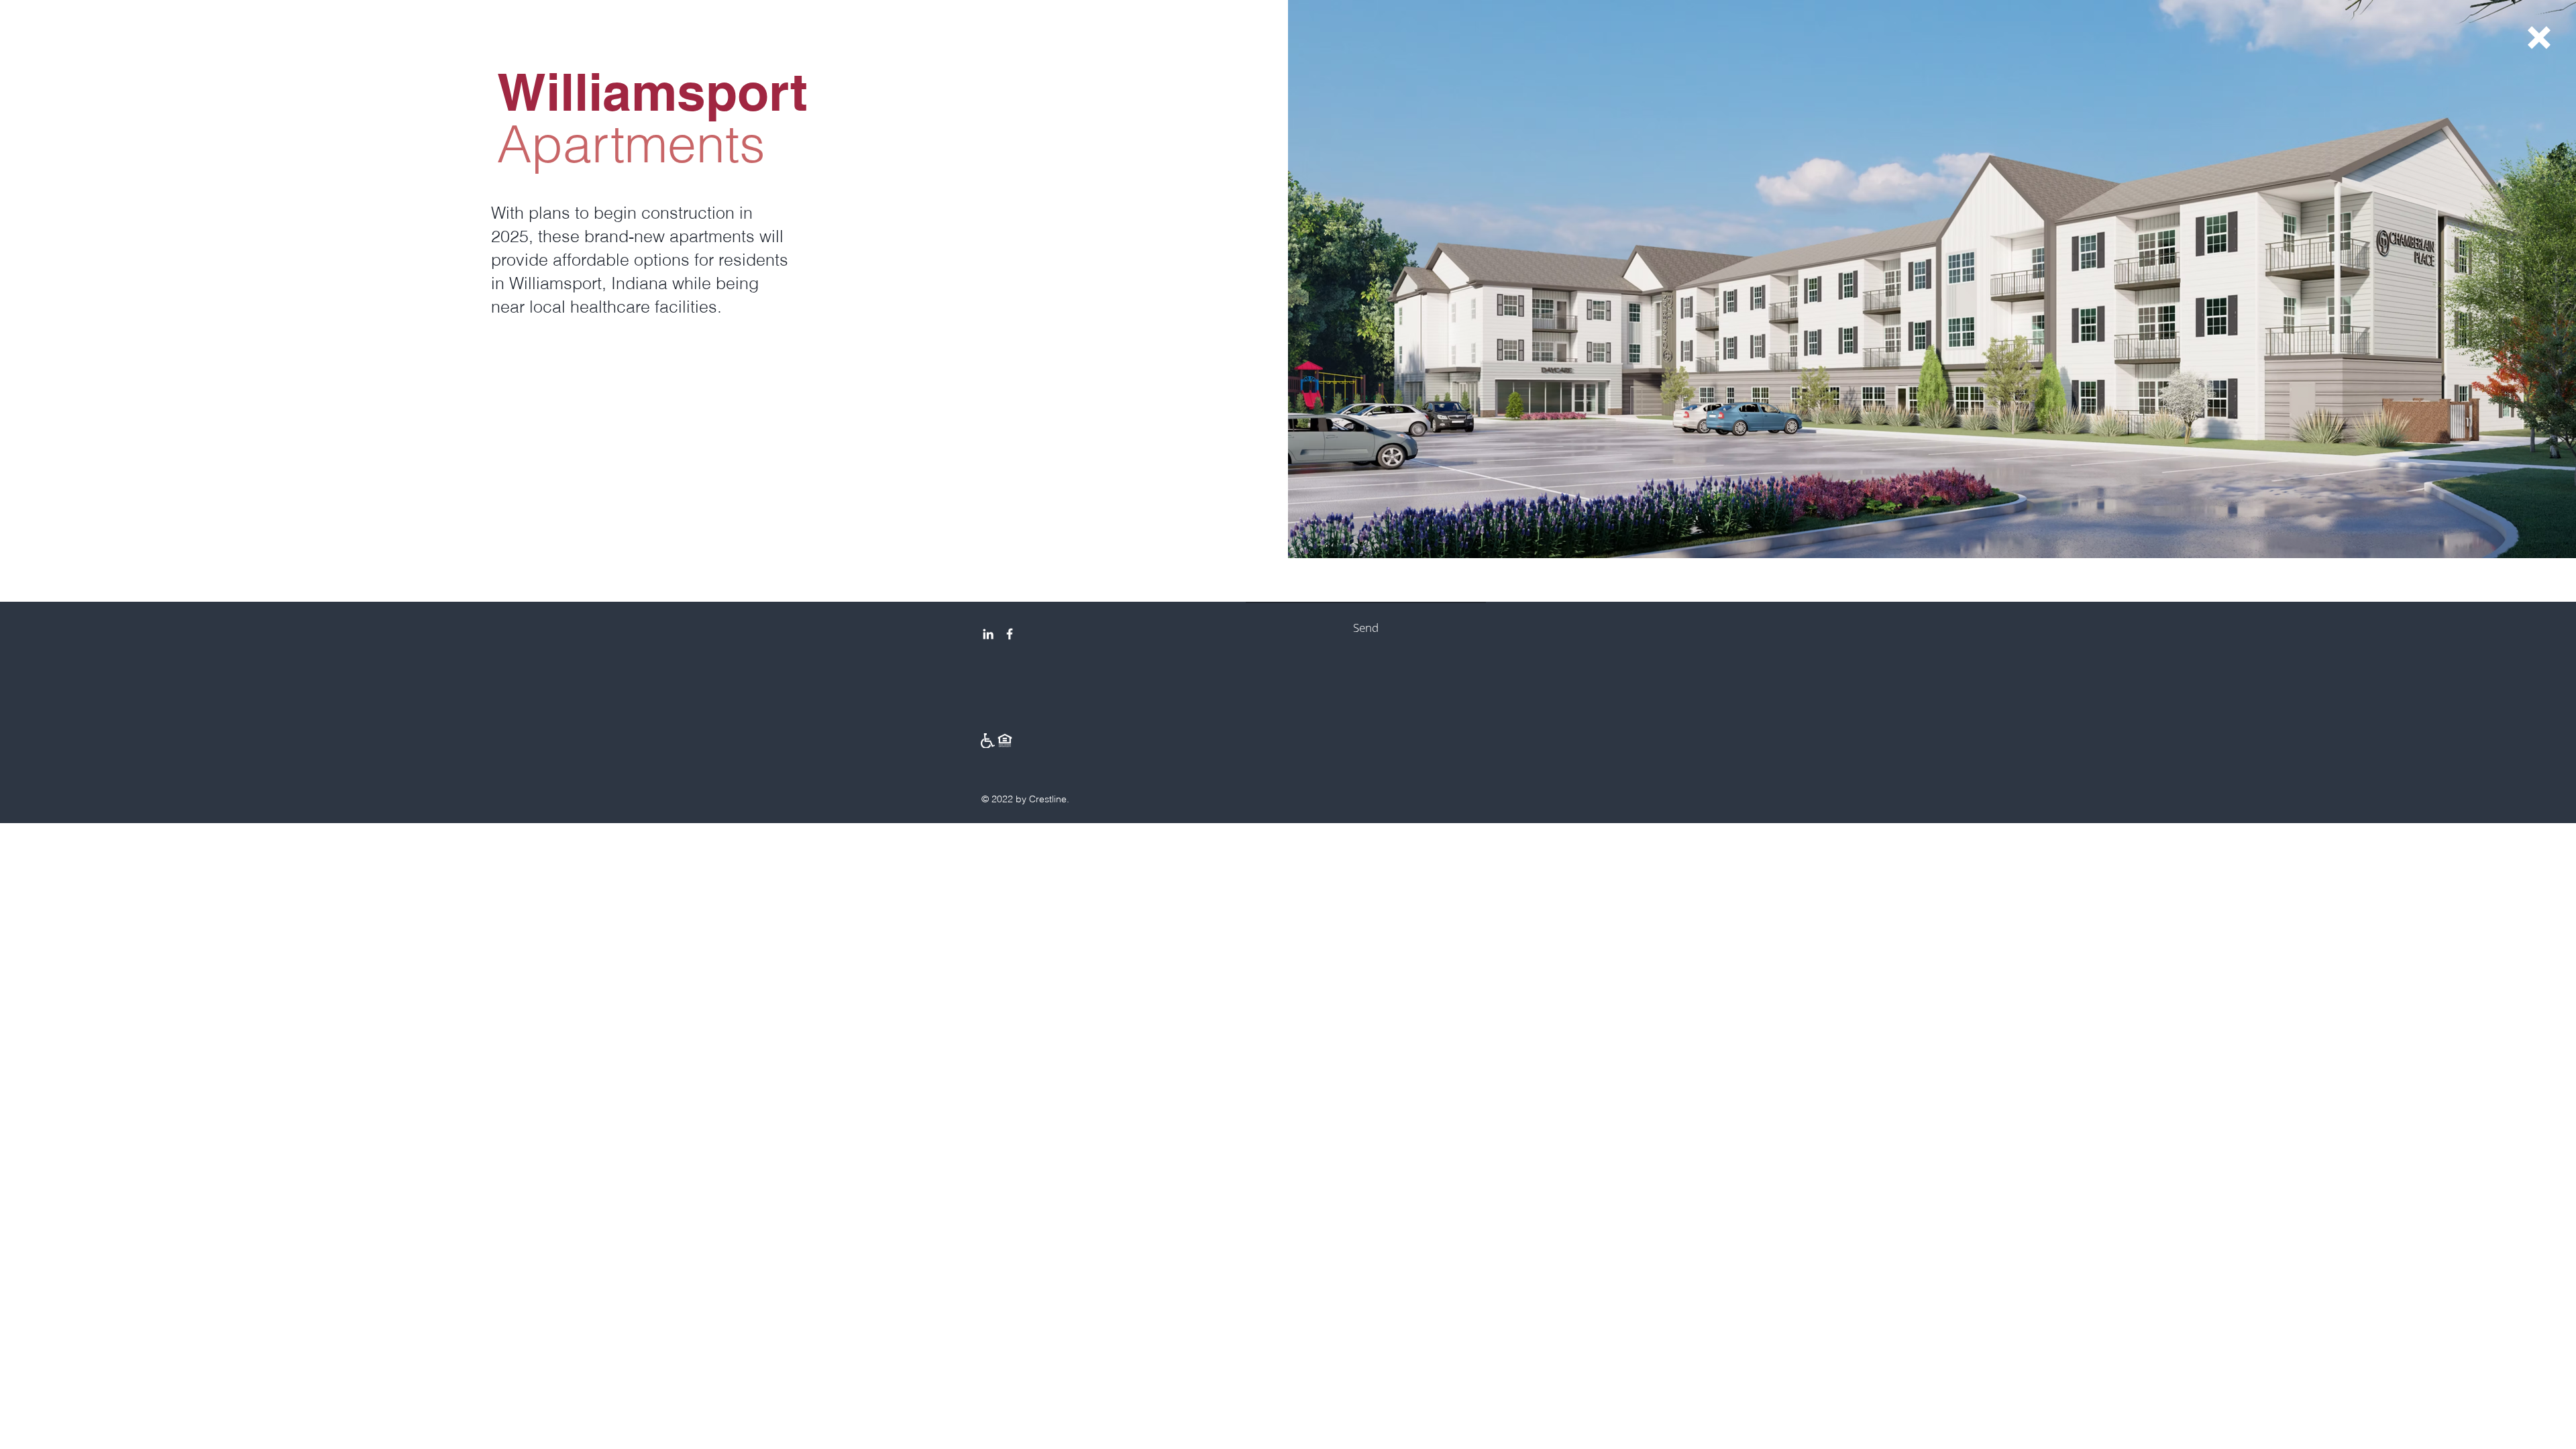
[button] (2539, 38)
